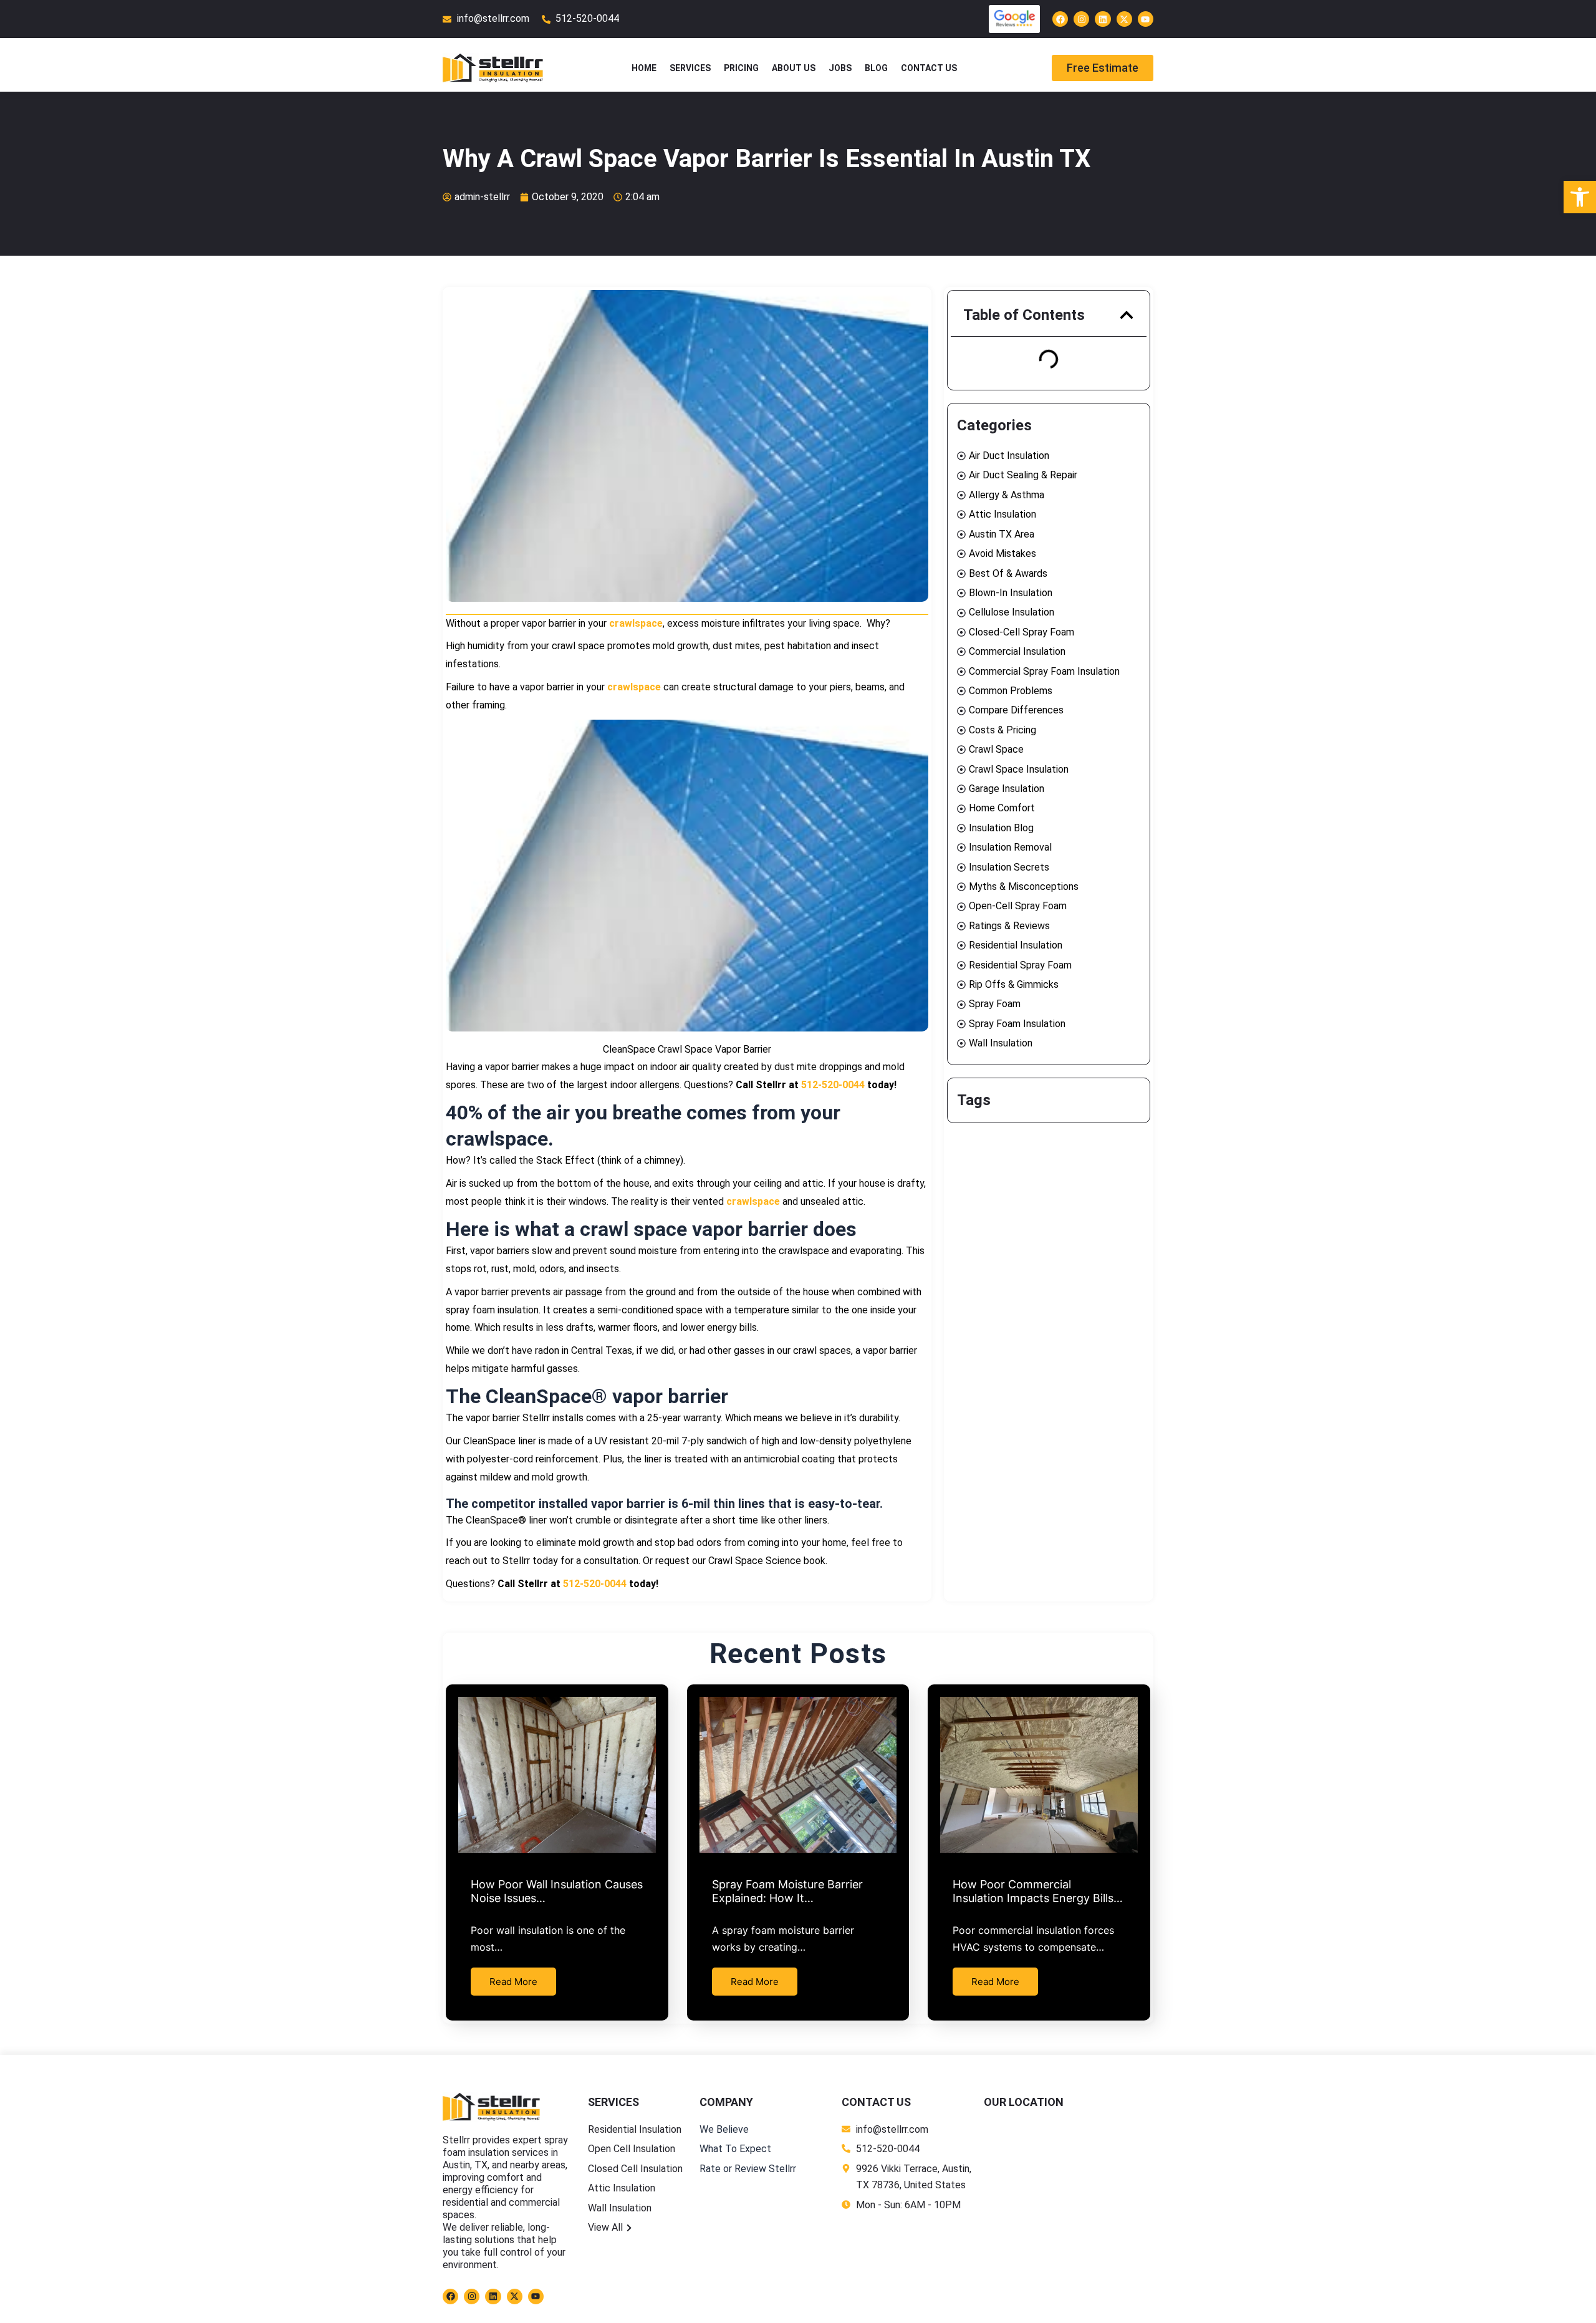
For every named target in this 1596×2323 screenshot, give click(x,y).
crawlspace (636, 623)
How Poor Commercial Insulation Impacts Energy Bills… (1038, 1891)
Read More (513, 1982)
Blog (876, 68)
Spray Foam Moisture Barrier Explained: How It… (787, 1891)
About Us (794, 68)
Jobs (840, 68)
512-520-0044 (833, 1085)
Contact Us (929, 68)
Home (644, 68)
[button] (1127, 315)
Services (690, 68)
